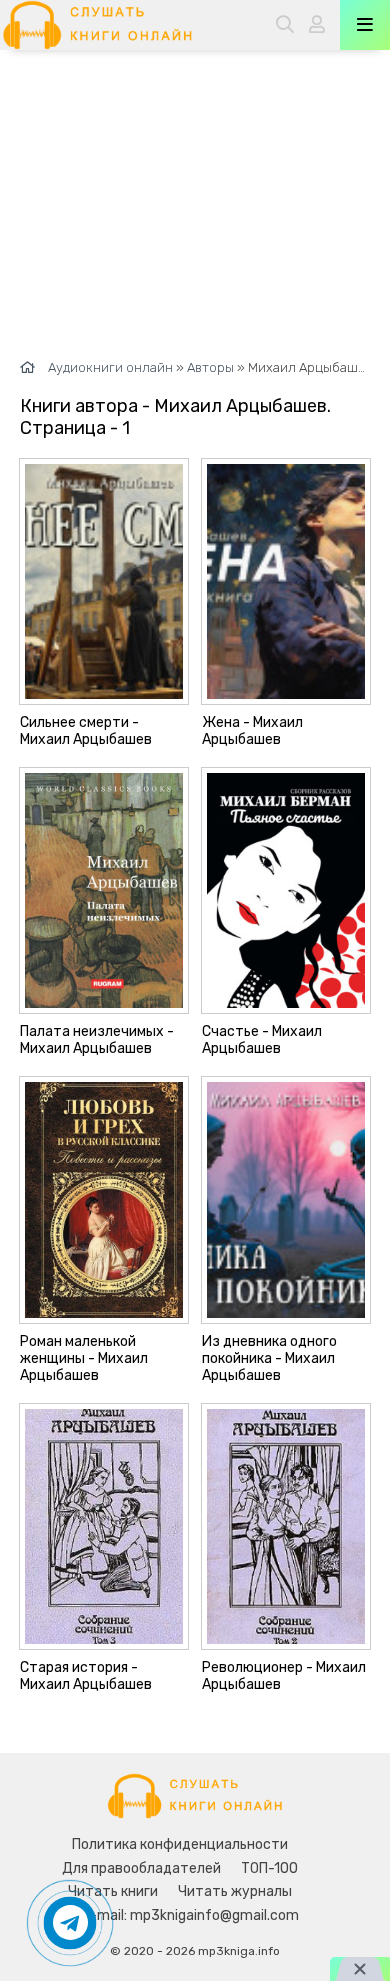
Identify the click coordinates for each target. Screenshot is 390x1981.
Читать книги (113, 1891)
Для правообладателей (141, 1868)
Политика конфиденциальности (180, 1844)
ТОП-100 (269, 1868)
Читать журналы (235, 1891)
